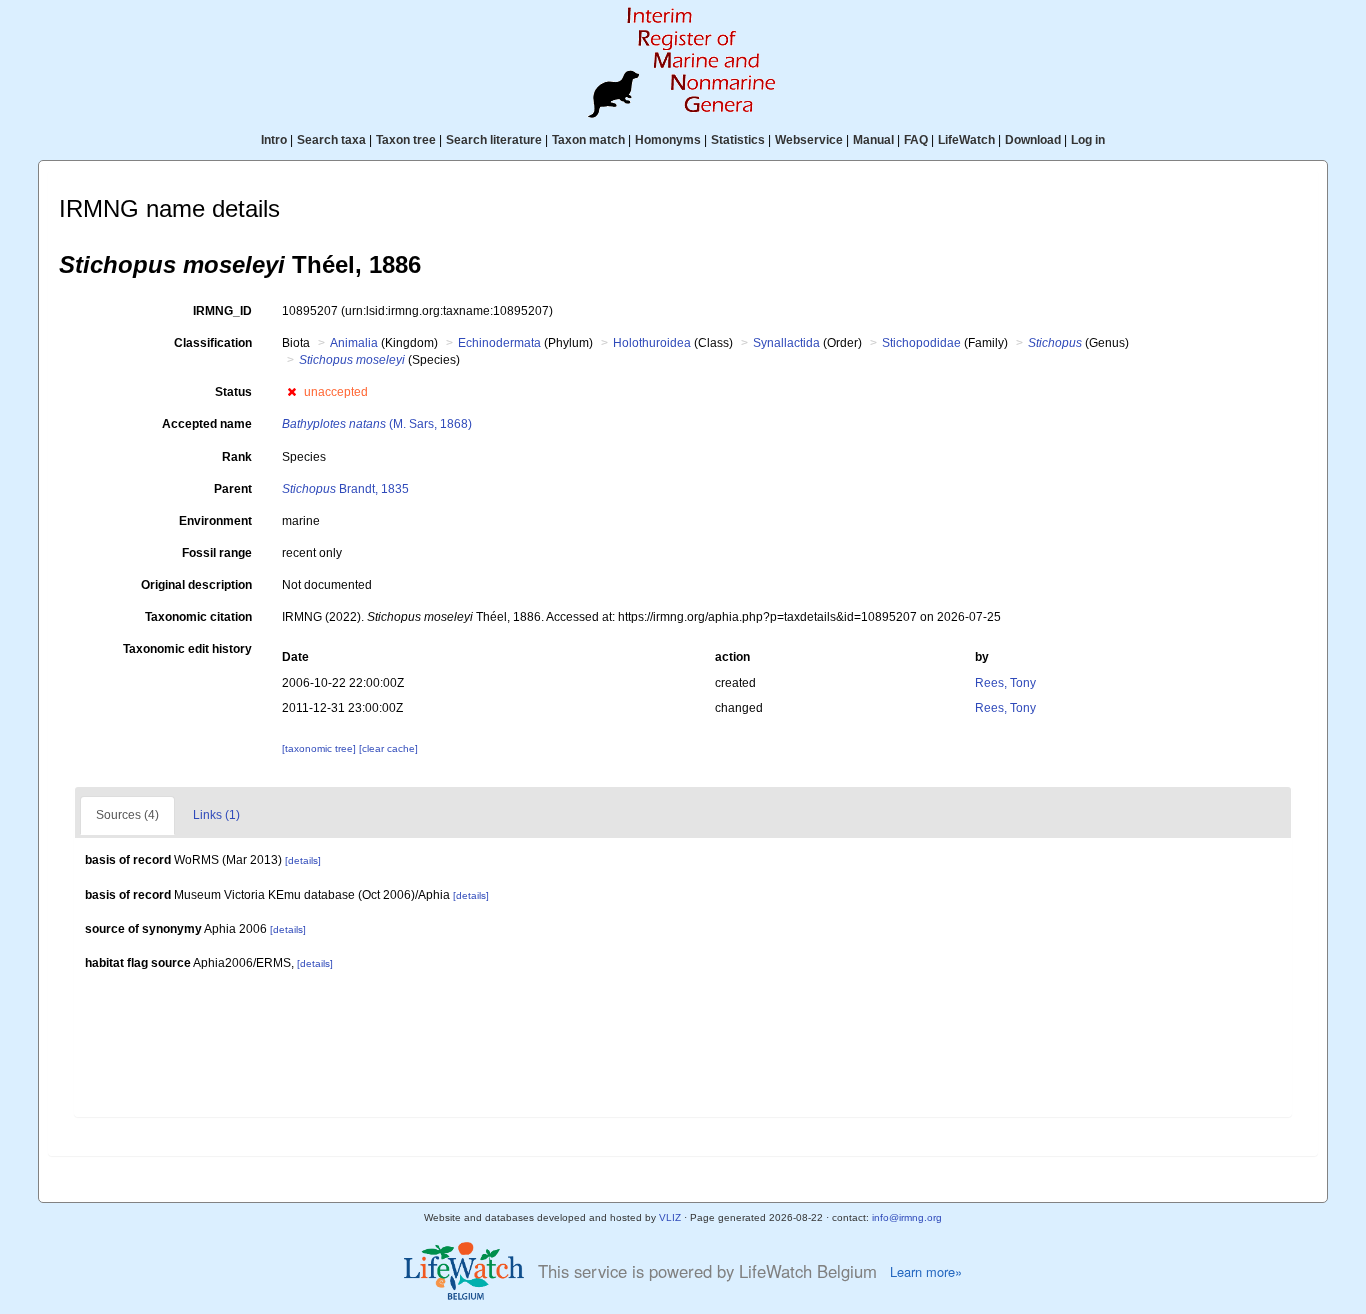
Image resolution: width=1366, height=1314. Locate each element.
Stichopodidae (921, 343)
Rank (237, 457)
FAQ (916, 140)
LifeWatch (966, 140)
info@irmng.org (907, 1217)
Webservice (809, 140)
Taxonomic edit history (187, 649)
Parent (233, 489)
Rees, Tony (1005, 683)
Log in (1088, 140)
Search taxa (331, 140)
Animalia (354, 343)
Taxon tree (406, 140)
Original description (196, 585)
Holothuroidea (652, 343)
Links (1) (216, 815)
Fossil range (217, 553)
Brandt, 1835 (345, 489)
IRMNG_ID (222, 311)
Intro (274, 140)
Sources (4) (127, 815)
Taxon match (588, 140)
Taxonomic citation (198, 617)
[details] (303, 860)
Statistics (738, 140)
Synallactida (786, 343)
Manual (873, 140)
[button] (291, 392)
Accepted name (207, 424)
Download (1033, 140)
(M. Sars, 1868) (377, 424)
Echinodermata (499, 343)
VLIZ (670, 1217)
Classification (213, 343)
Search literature (494, 140)
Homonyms (668, 140)
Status (233, 392)
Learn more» (926, 1272)
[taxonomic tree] (320, 748)
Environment (215, 521)
